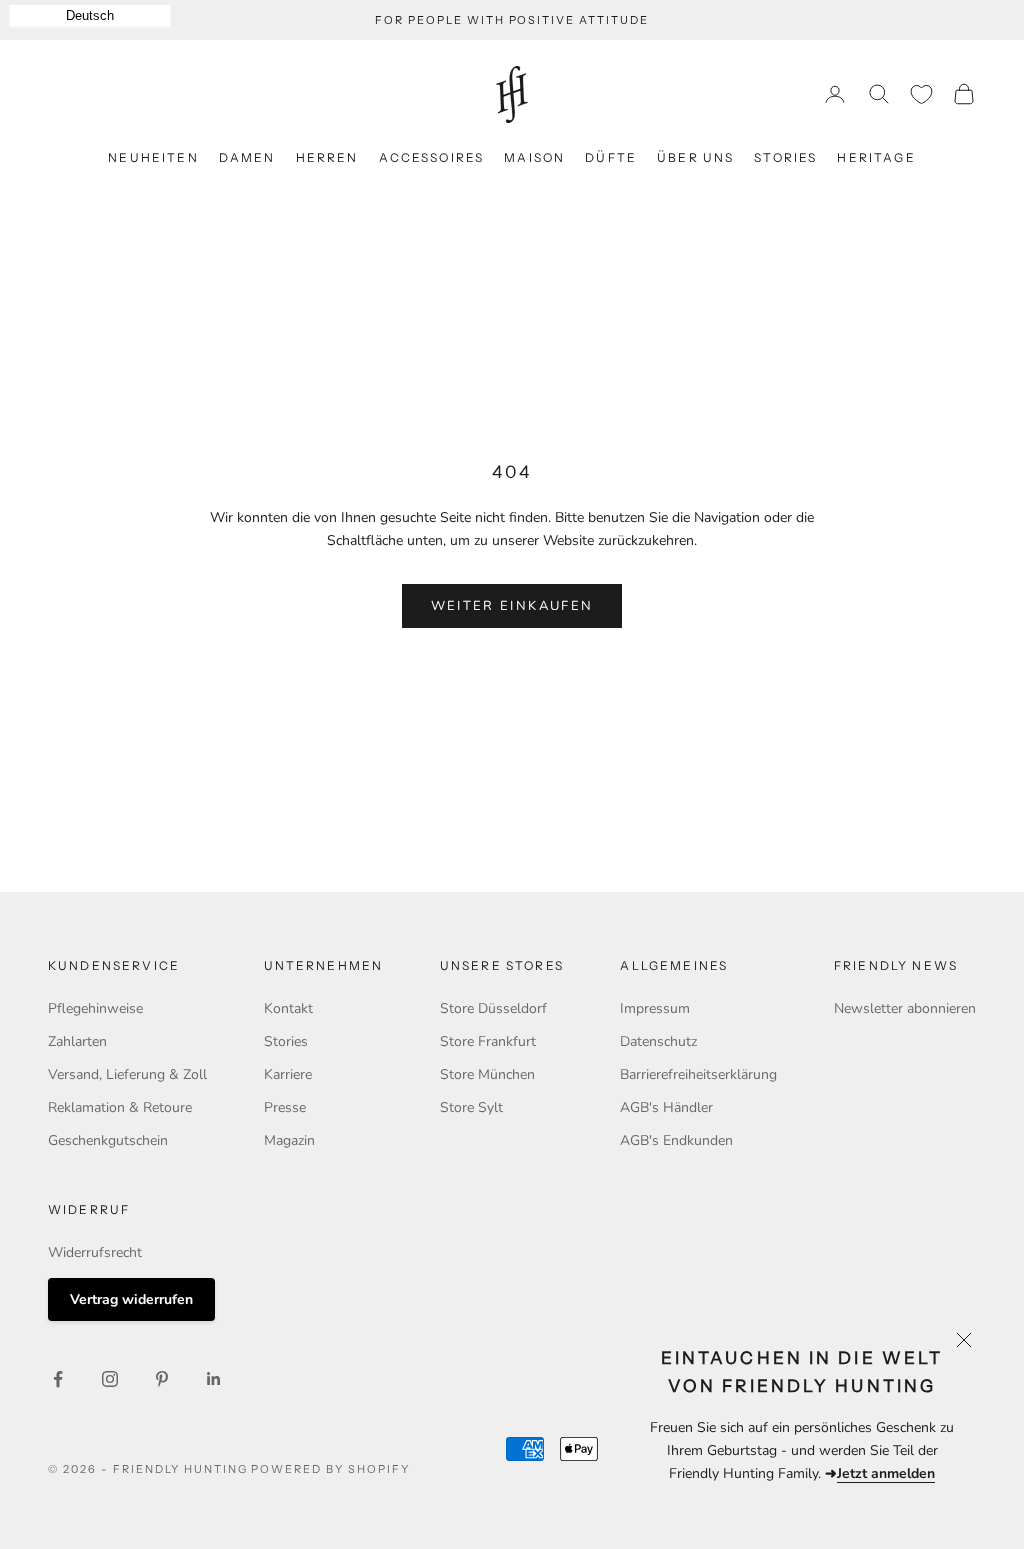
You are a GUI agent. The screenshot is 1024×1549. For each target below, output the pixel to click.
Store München (487, 1074)
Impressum (655, 1008)
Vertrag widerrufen (131, 1299)
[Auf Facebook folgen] (58, 1379)
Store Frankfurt (488, 1041)
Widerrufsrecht (95, 1252)
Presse (285, 1107)
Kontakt (288, 1008)
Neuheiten (153, 157)
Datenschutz (658, 1041)
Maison (534, 157)
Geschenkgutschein (108, 1140)
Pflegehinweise (95, 1008)
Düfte (611, 157)
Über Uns (695, 157)
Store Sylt (471, 1107)
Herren (327, 157)
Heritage (876, 157)
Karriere (288, 1074)
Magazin (289, 1140)
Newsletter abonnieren (905, 1008)
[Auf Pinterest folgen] (162, 1379)
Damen (247, 157)
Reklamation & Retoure (120, 1107)
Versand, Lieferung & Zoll (127, 1074)
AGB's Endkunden (676, 1140)
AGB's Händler (666, 1107)
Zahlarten (77, 1041)
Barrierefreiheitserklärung (698, 1074)
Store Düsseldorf (493, 1008)
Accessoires (432, 157)
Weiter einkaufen (512, 606)
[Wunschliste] (921, 94)
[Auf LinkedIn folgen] (214, 1379)
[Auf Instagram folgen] (110, 1379)
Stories (785, 157)
